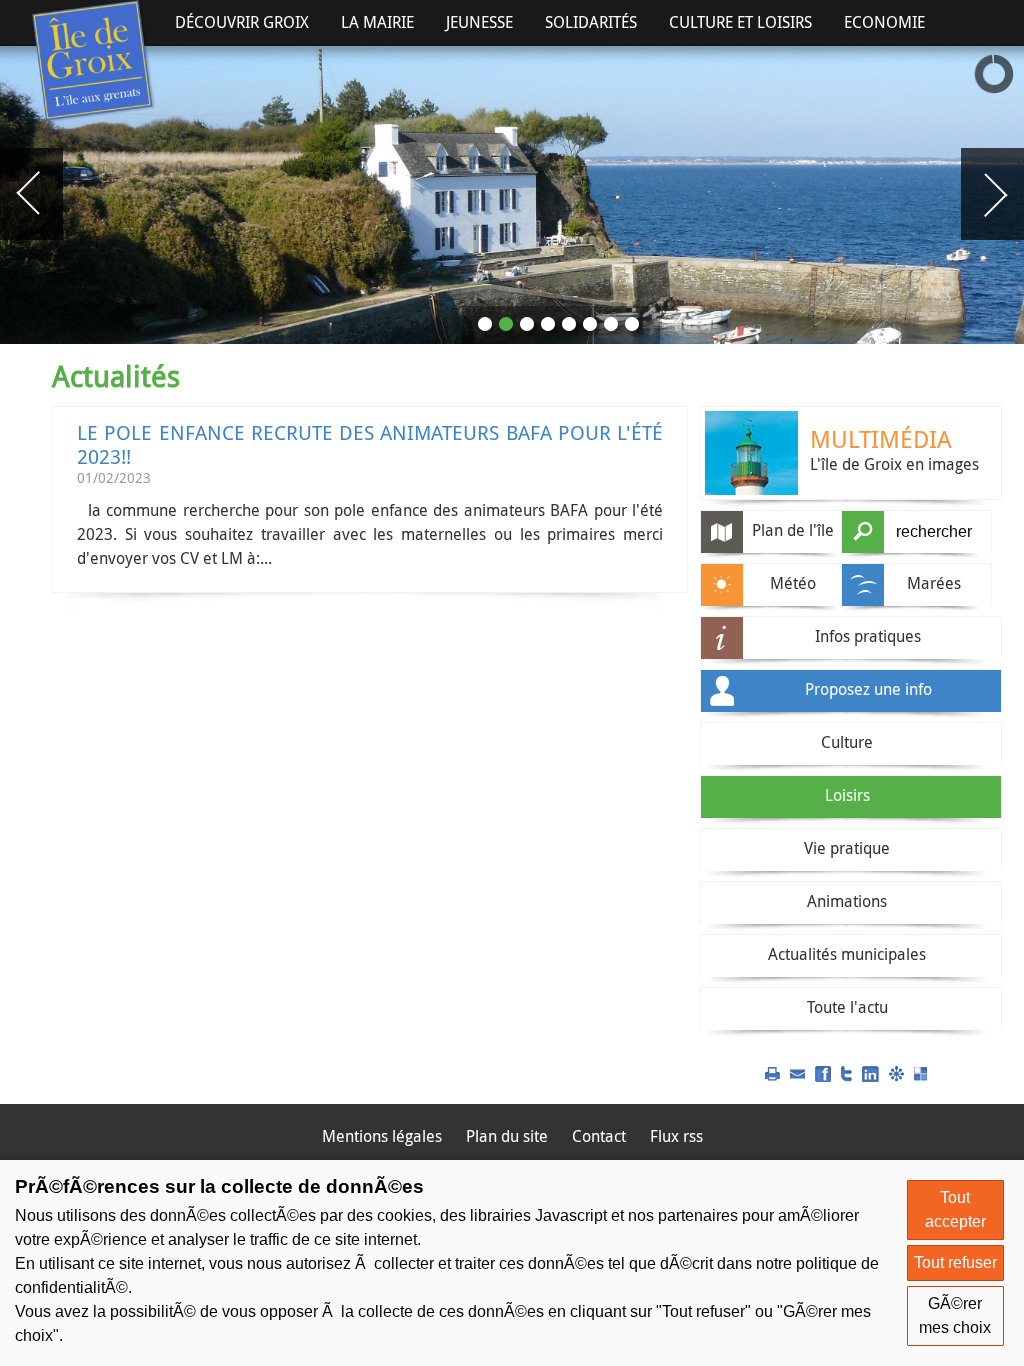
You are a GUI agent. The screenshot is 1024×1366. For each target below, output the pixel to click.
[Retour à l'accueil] (93, 61)
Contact (599, 1136)
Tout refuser (955, 1262)
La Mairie (377, 22)
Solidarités (591, 22)
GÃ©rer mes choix (955, 1315)
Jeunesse (479, 22)
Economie (884, 22)
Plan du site (507, 1136)
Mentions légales (382, 1136)
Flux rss (676, 1136)
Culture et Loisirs (740, 22)
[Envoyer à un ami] (797, 1072)
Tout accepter (955, 1209)
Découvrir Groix (242, 22)
